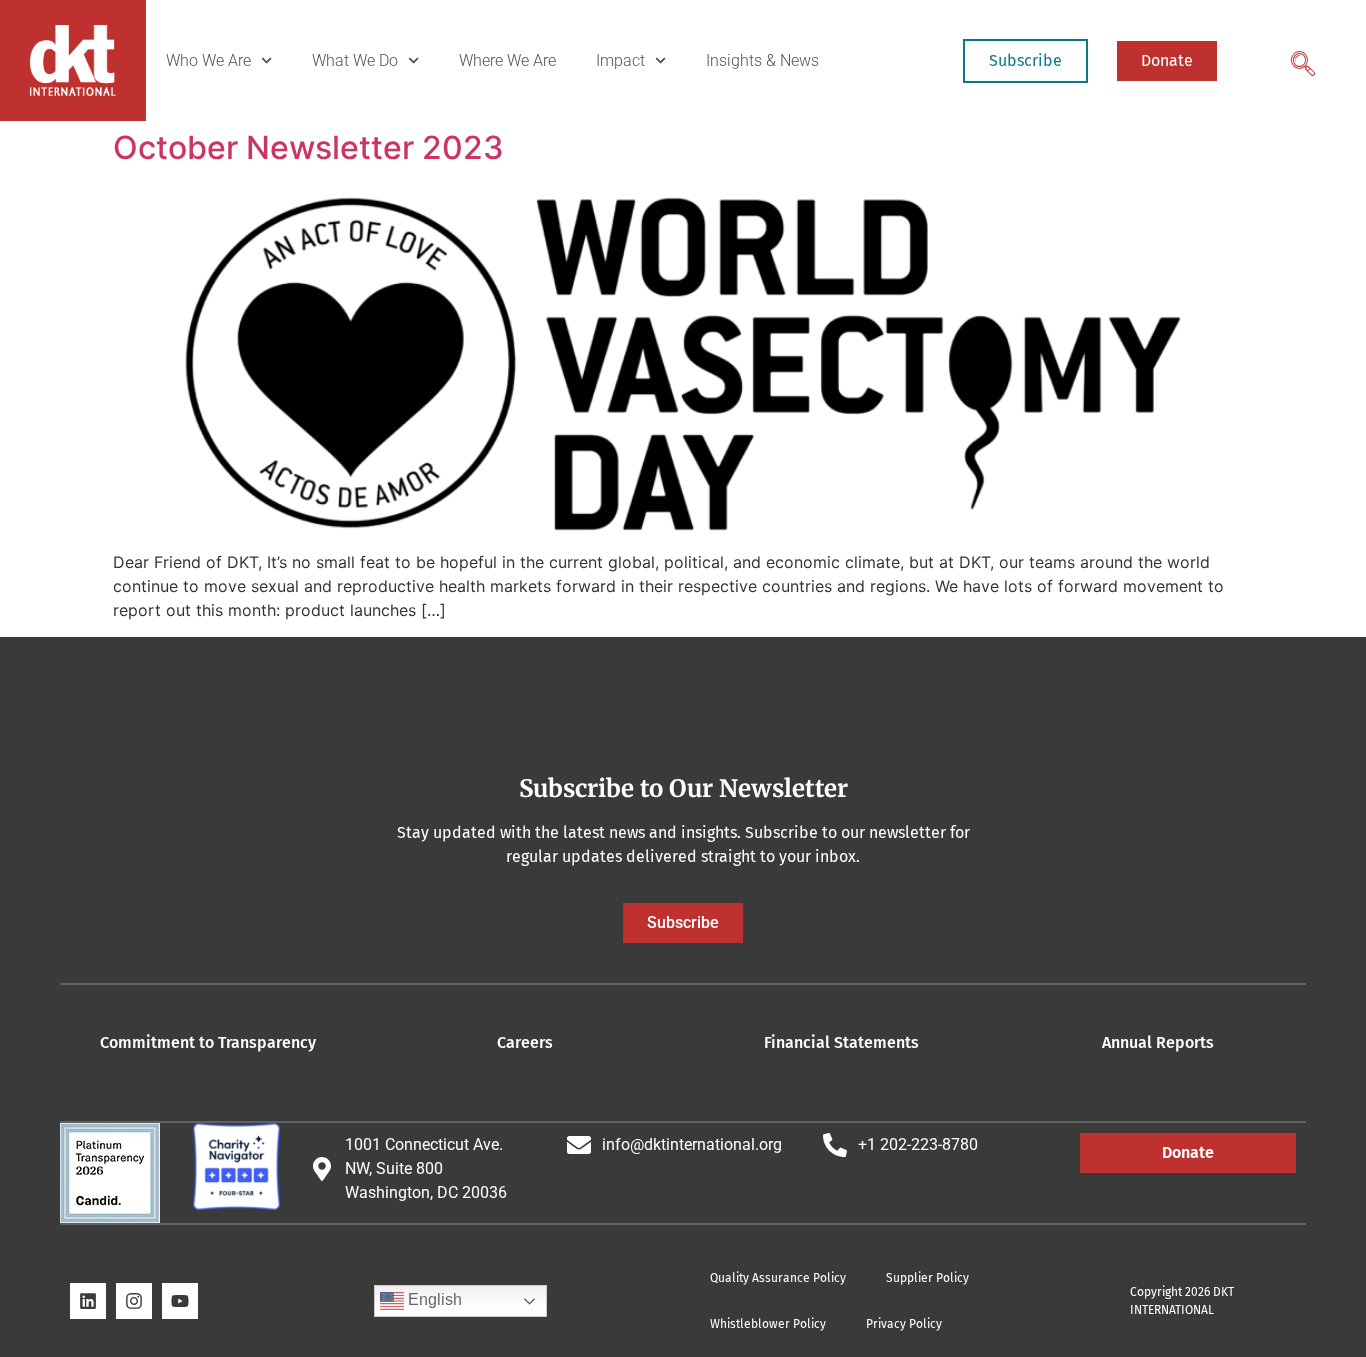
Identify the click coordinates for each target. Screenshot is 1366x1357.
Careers (525, 1042)
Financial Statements (841, 1042)
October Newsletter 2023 (308, 147)
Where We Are (507, 60)
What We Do (355, 60)
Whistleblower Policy (768, 1324)
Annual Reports (1158, 1042)
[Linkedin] (88, 1301)
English (433, 1299)
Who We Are (208, 60)
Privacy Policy (904, 1324)
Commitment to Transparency (208, 1042)
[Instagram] (134, 1301)
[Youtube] (180, 1301)
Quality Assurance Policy (778, 1278)
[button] (1301, 58)
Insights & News (762, 60)
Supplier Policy (927, 1278)
